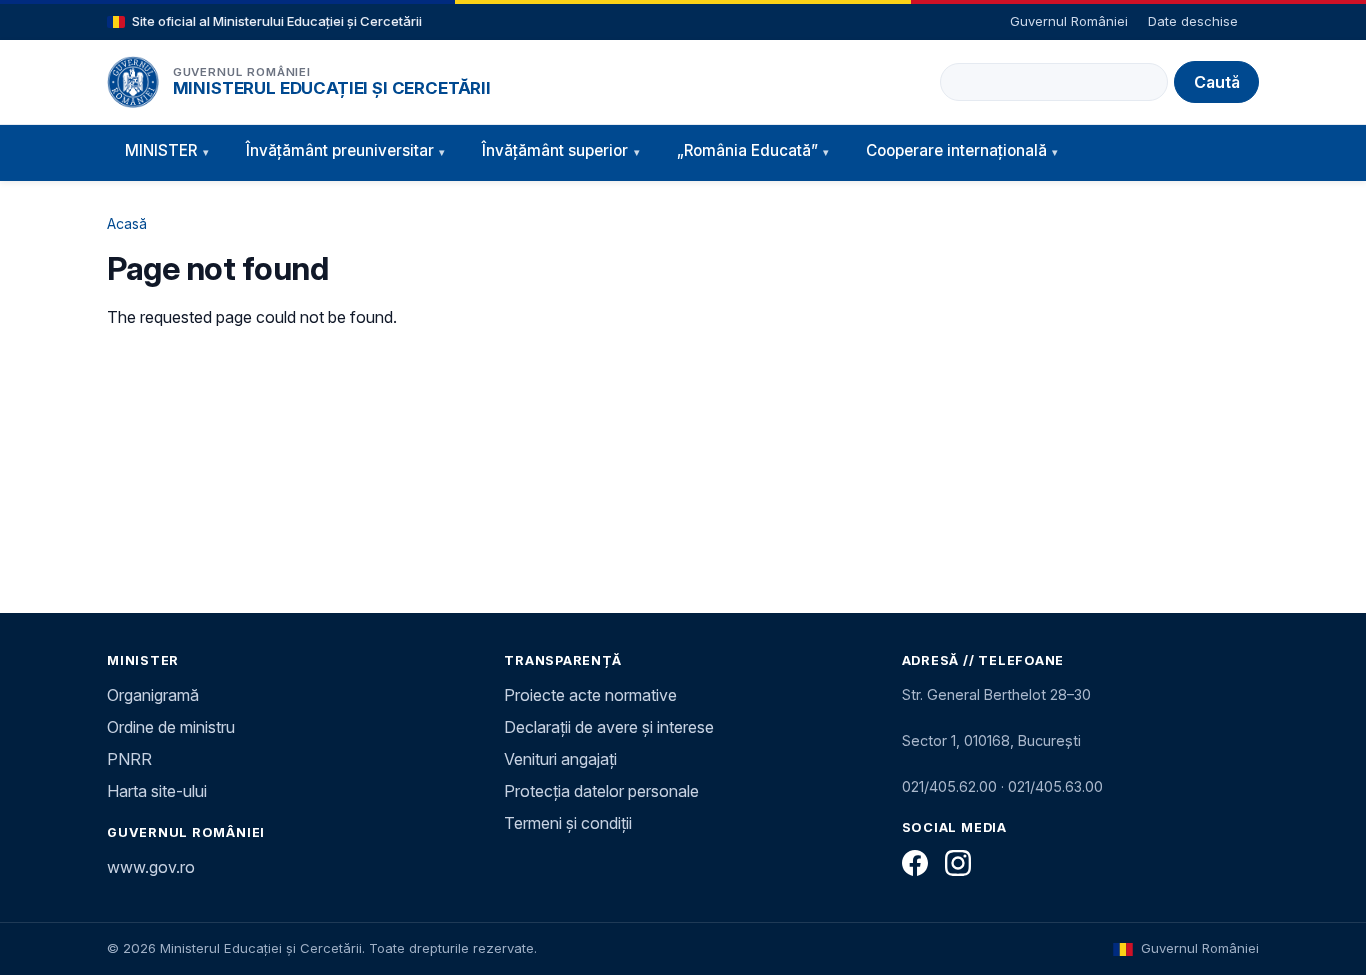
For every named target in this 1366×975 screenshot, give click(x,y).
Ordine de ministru (171, 727)
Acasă (127, 223)
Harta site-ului (157, 791)
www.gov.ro (151, 867)
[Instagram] (958, 863)
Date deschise (1193, 21)
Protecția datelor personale (601, 791)
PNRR (129, 759)
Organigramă (153, 695)
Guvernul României (1069, 21)
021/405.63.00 (1055, 786)
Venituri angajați (560, 759)
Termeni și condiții (568, 823)
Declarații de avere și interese (609, 727)
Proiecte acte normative (590, 695)
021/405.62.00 (949, 786)
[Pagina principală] (133, 82)
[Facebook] (915, 863)
